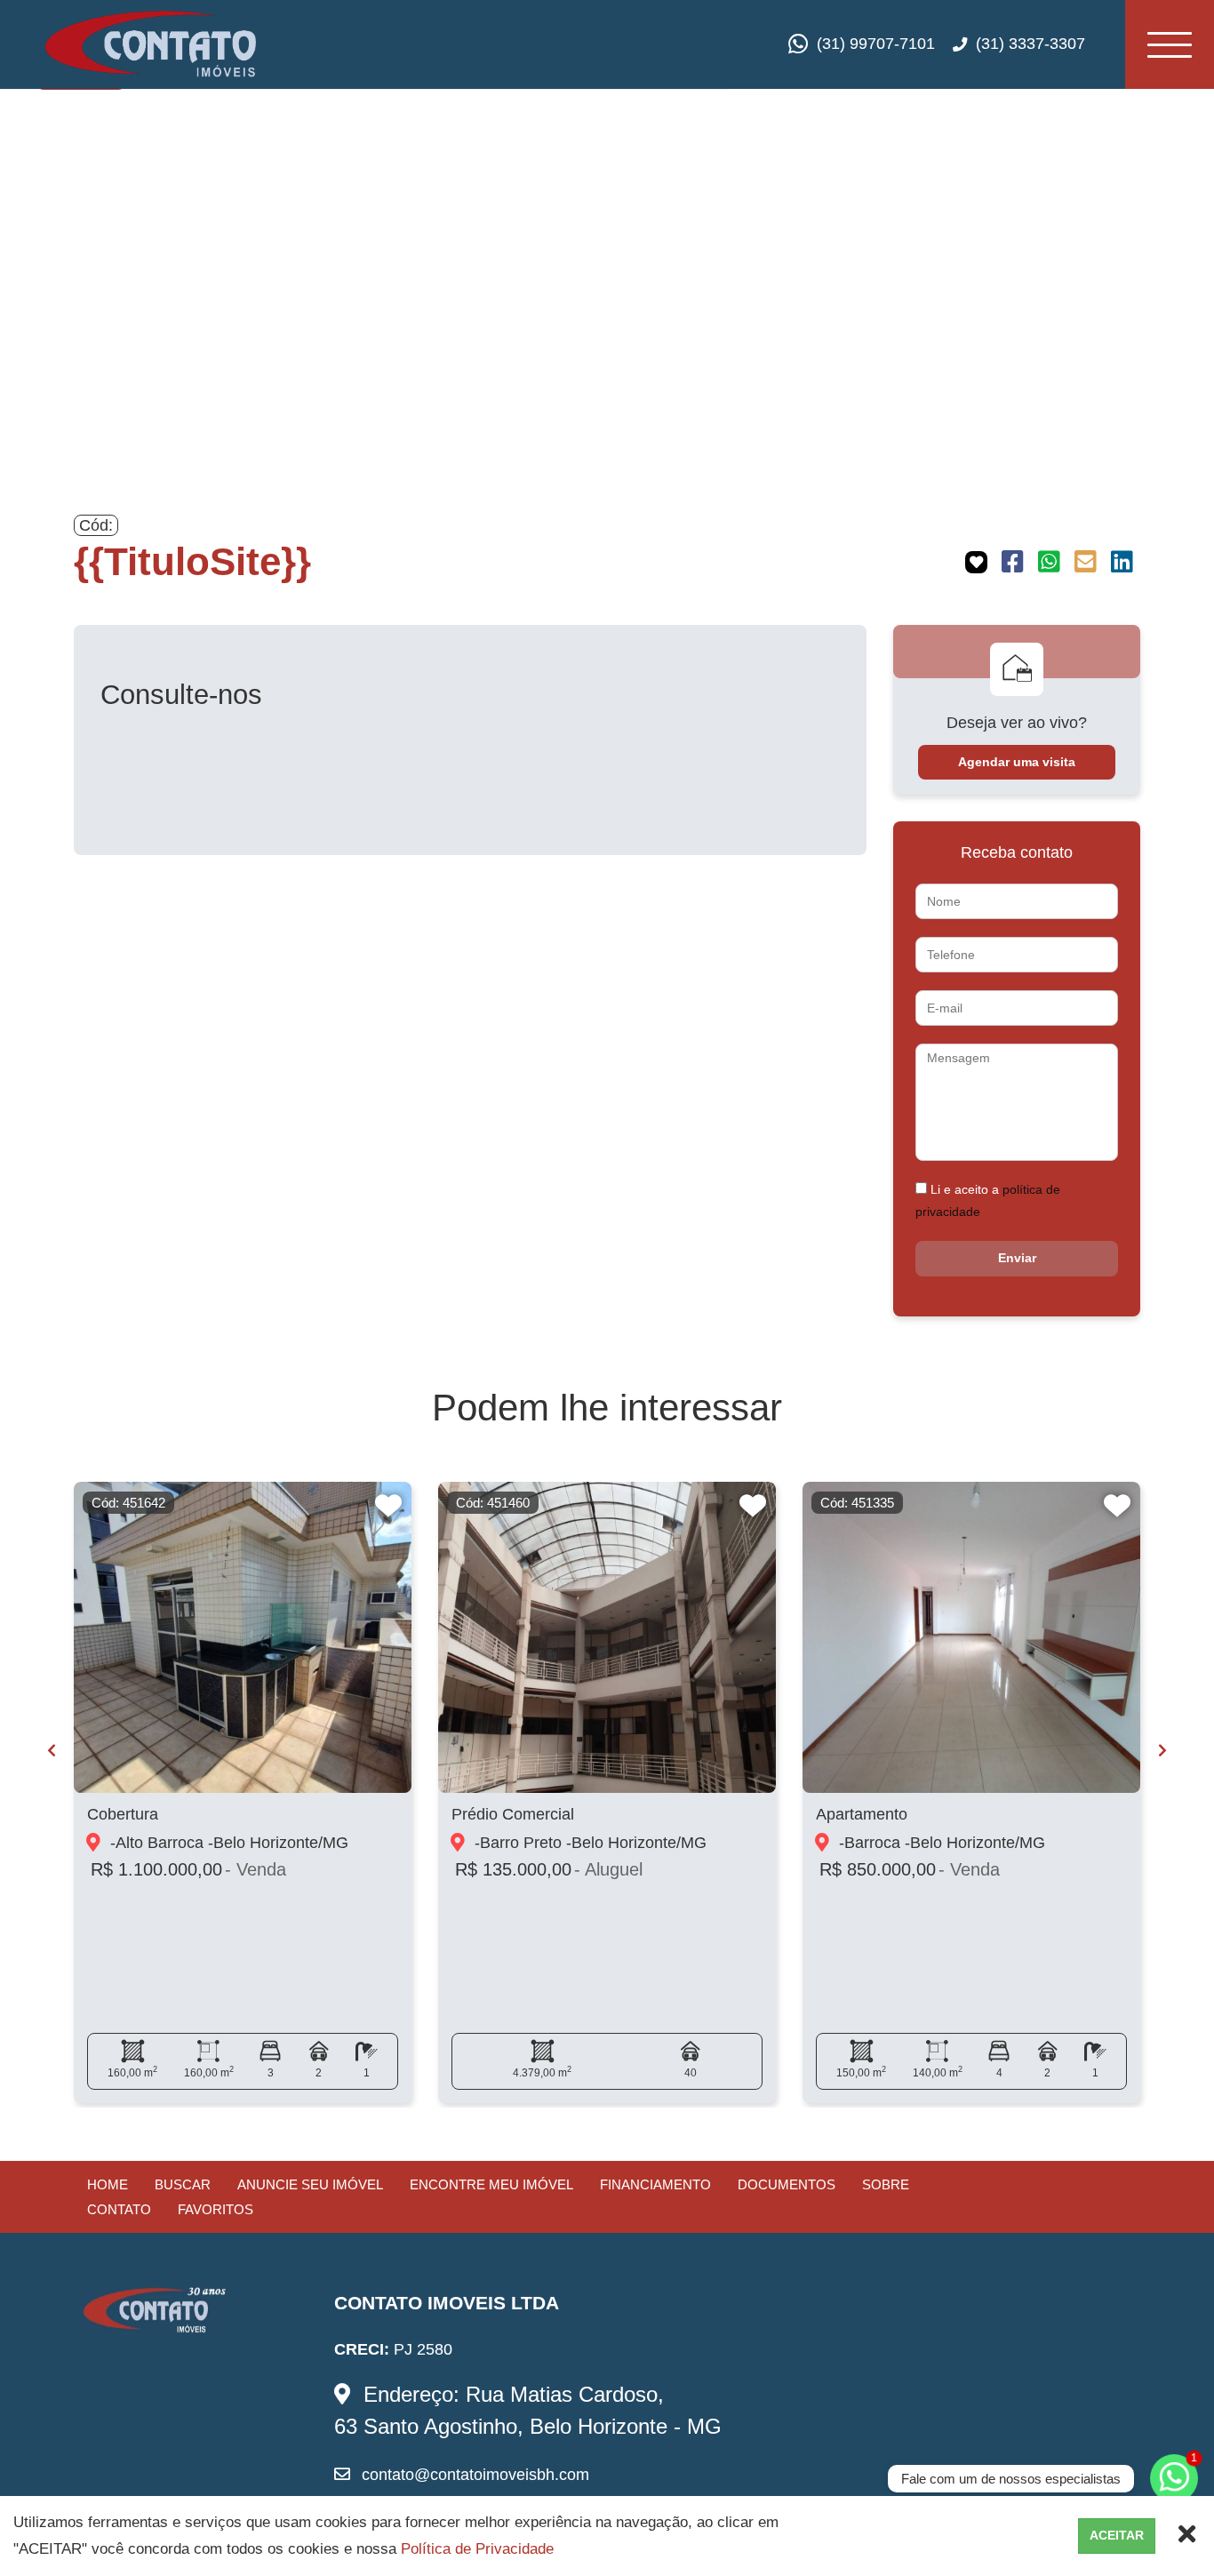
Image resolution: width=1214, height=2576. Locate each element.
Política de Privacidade (477, 2549)
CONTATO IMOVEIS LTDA (447, 2303)
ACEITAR (1117, 2535)
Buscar (183, 2184)
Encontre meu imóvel (491, 2184)
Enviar (1017, 1258)
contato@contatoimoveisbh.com (473, 2475)
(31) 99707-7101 (876, 44)
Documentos (787, 2184)
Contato (119, 2209)
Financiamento (655, 2184)
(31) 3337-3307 (1030, 44)
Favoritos (216, 2209)
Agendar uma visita (1017, 762)
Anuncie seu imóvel (310, 2184)
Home (108, 2184)
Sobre (886, 2184)
